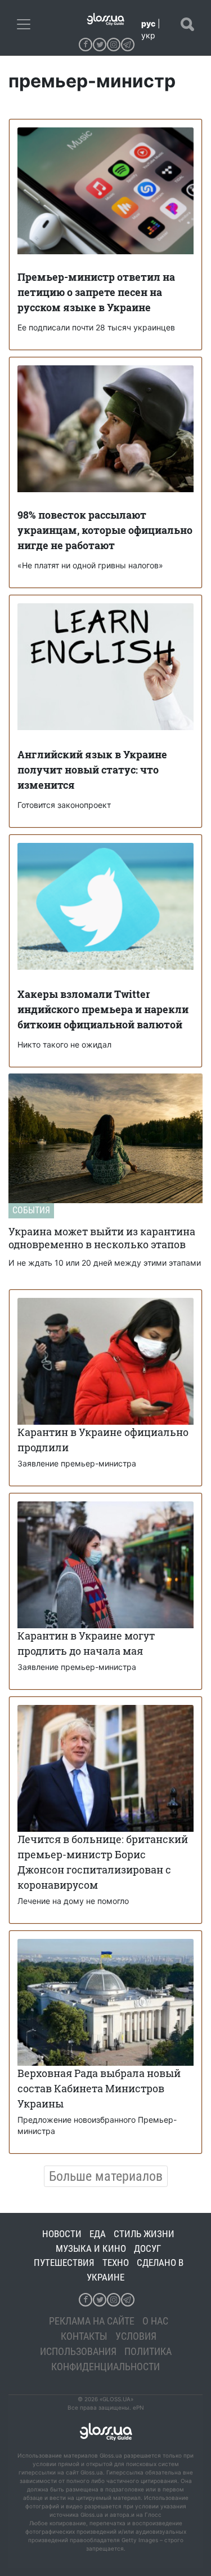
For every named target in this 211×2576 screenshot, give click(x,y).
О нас (155, 2321)
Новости (62, 2234)
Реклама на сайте (92, 2321)
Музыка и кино (91, 2248)
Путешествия (64, 2263)
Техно (116, 2263)
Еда (98, 2234)
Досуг (147, 2248)
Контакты (84, 2336)
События (31, 1210)
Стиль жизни (144, 2234)
